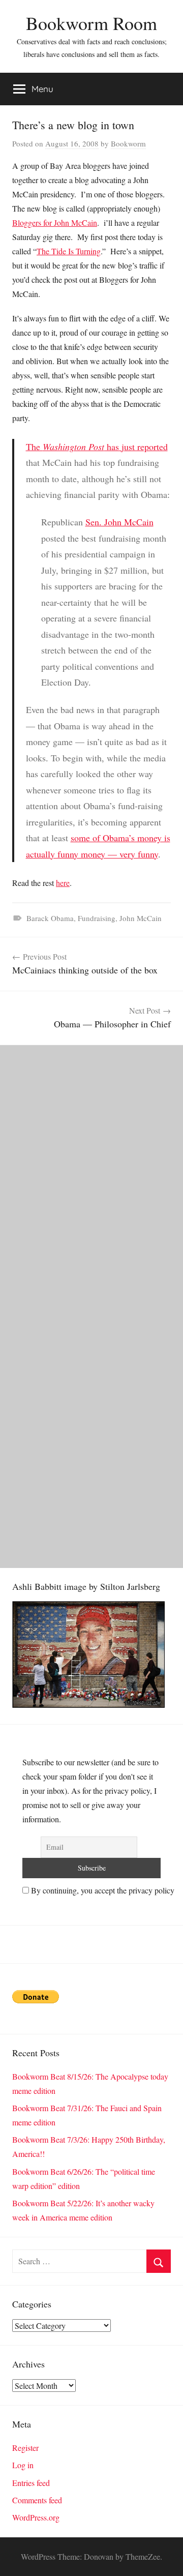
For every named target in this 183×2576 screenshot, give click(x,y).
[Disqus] (91, 1172)
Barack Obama (50, 918)
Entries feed (31, 2483)
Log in (23, 2465)
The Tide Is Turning (69, 251)
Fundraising (97, 918)
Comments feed (37, 2500)
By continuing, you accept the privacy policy (102, 1890)
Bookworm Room (91, 23)
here (63, 883)
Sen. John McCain (119, 522)
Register (25, 2448)
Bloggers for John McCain (55, 223)
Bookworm (128, 143)
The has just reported (97, 447)
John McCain (141, 918)
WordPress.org (36, 2517)
